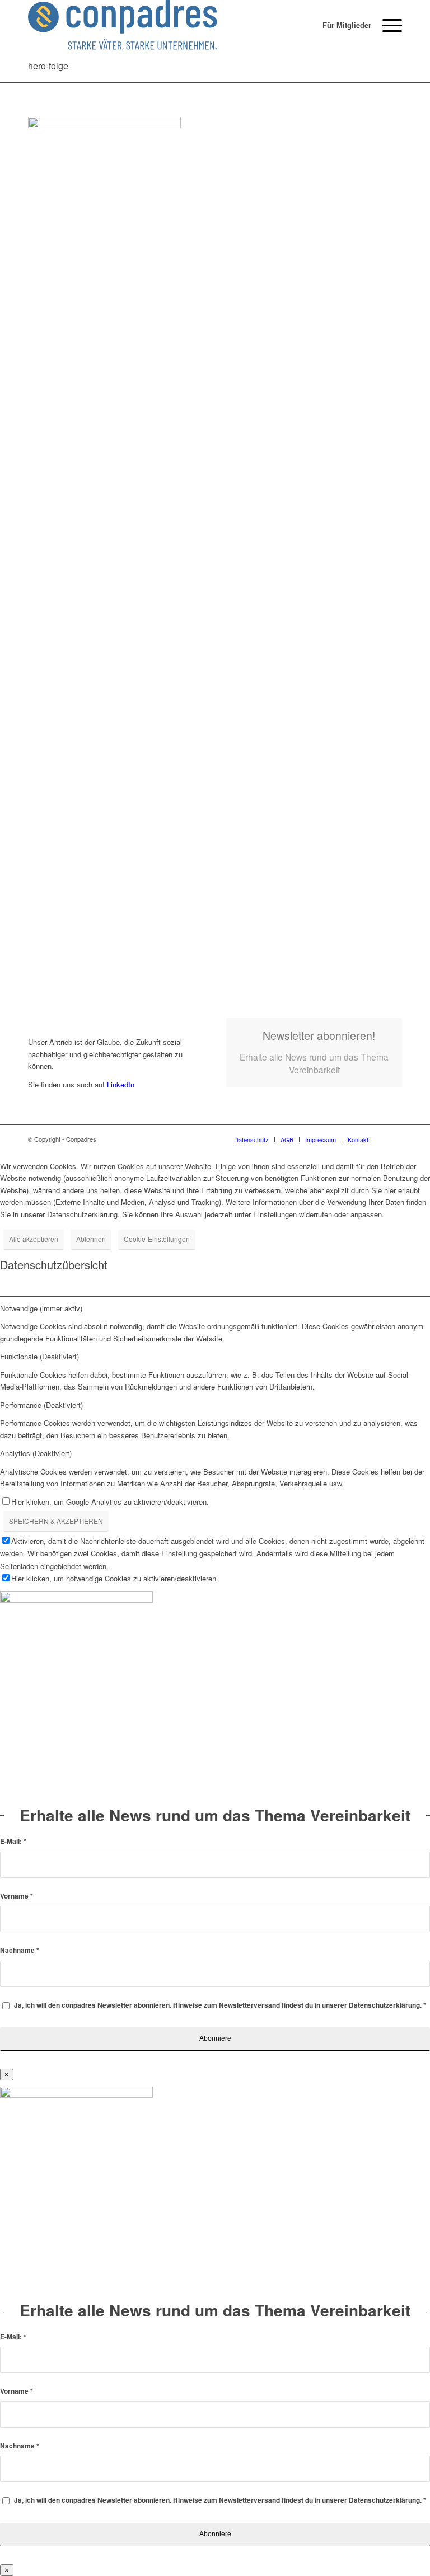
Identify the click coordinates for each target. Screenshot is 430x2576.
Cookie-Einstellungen (157, 1239)
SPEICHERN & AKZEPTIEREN (56, 1521)
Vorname (17, 1896)
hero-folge (48, 66)
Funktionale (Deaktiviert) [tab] (39, 1356)
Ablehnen (91, 1239)
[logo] (123, 25)
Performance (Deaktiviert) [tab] (41, 1405)
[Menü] (387, 25)
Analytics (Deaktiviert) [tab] (36, 1453)
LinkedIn (120, 1084)
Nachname (20, 1950)
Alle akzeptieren (34, 1239)
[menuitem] (341, 25)
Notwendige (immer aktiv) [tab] (41, 1308)
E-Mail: (13, 1841)
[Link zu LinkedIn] (394, 1139)
